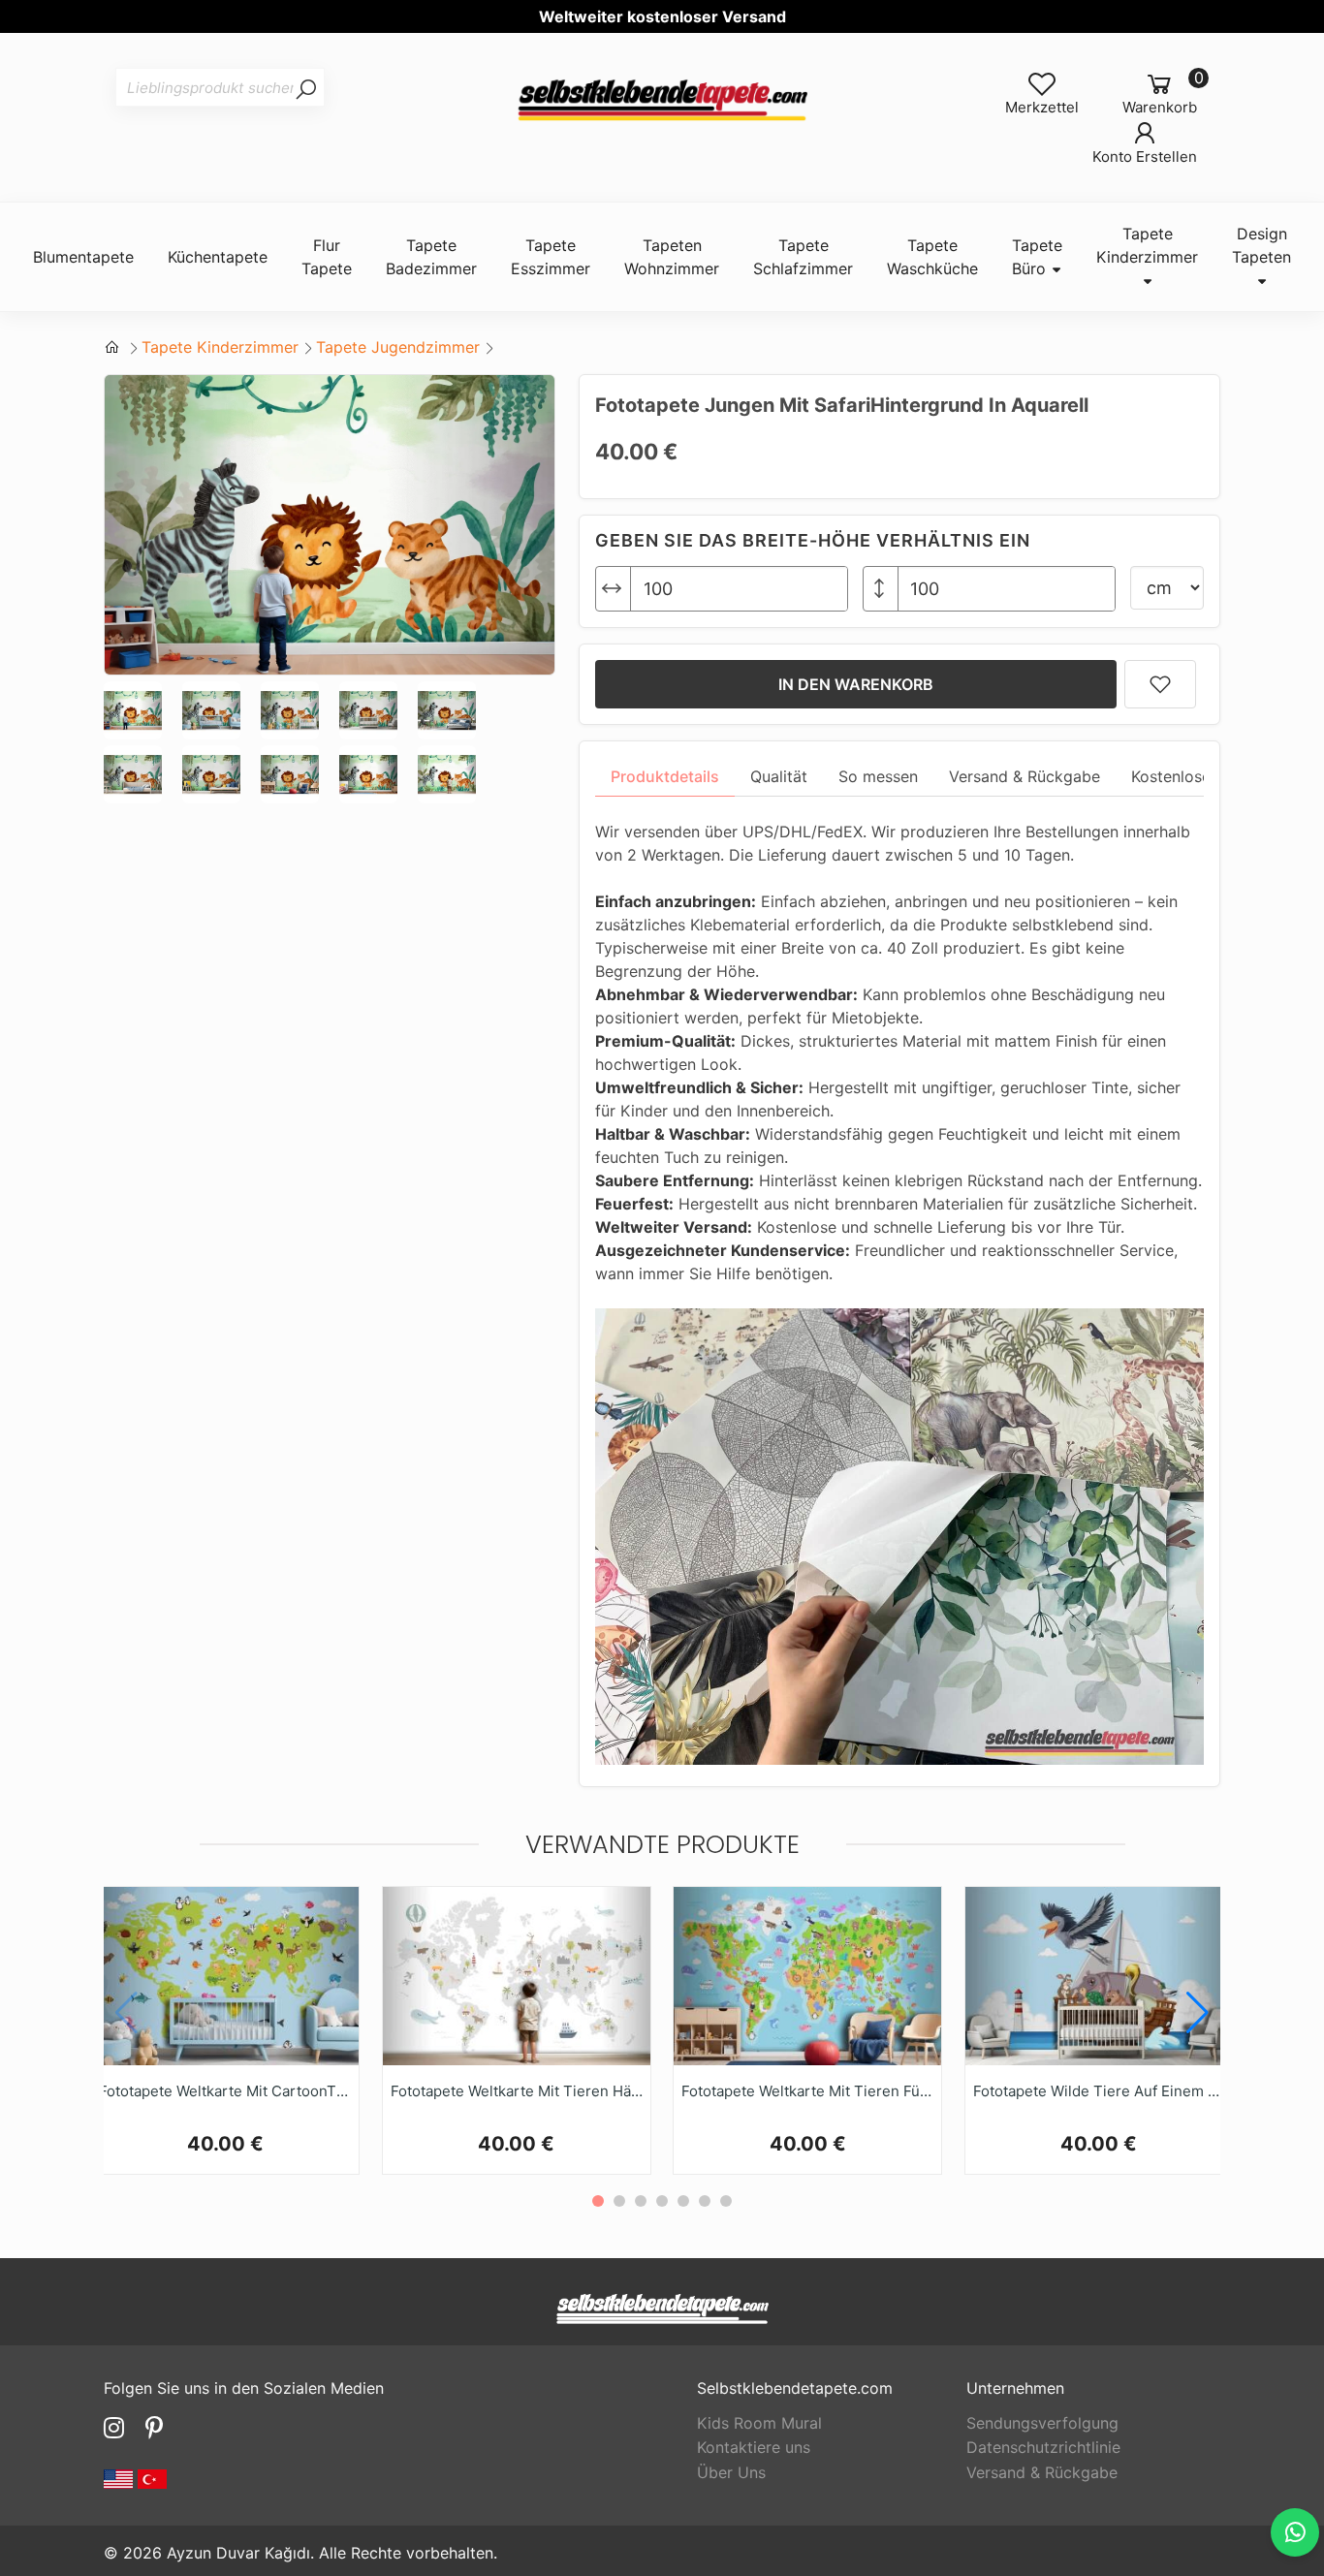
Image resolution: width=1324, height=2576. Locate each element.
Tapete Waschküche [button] (932, 257)
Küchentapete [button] (218, 257)
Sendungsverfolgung (1042, 2423)
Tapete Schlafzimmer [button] (803, 257)
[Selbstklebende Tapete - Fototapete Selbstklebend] (662, 101)
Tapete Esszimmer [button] (551, 257)
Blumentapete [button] (83, 257)
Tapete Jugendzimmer (398, 347)
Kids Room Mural (759, 2423)
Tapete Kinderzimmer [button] (1147, 245)
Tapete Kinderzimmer (220, 347)
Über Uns (731, 2472)
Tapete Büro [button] (1037, 257)
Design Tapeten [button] (1261, 245)
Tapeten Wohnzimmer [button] (672, 257)
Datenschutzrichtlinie (1043, 2447)
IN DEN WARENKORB (856, 684)
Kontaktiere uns (754, 2447)
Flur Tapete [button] (327, 257)
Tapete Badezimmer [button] (431, 257)
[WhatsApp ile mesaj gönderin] (1295, 2532)
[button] (1198, 2013)
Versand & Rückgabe (1042, 2472)
